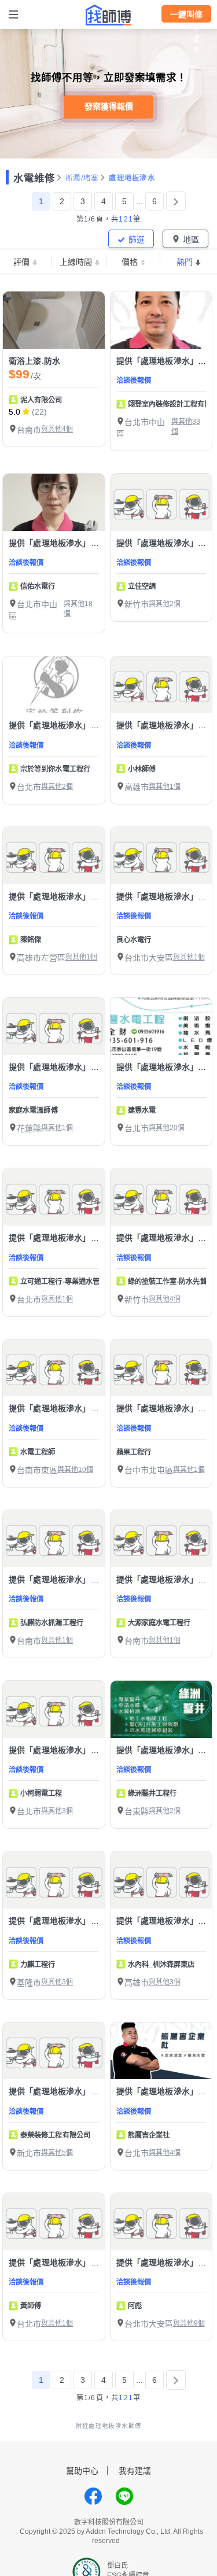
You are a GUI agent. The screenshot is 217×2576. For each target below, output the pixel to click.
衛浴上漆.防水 (34, 361)
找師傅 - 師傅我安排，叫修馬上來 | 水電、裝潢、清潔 (109, 15)
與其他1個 (165, 787)
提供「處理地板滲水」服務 (165, 361)
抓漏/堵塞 (82, 178)
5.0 (14, 412)
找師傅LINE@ (124, 2496)
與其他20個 (167, 1128)
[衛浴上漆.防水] (54, 320)
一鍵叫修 (186, 14)
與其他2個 (165, 604)
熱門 (185, 262)
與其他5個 (57, 2153)
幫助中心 (82, 2471)
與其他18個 (78, 609)
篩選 (137, 239)
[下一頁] (176, 201)
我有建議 (135, 2471)
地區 (191, 239)
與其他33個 (186, 427)
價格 (130, 262)
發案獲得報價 (109, 106)
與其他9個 (189, 2323)
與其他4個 (57, 429)
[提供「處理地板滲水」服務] (161, 320)
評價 (21, 262)
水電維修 (34, 178)
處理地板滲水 (132, 178)
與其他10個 (75, 1470)
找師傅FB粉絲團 (93, 2496)
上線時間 (76, 262)
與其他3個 (57, 1811)
